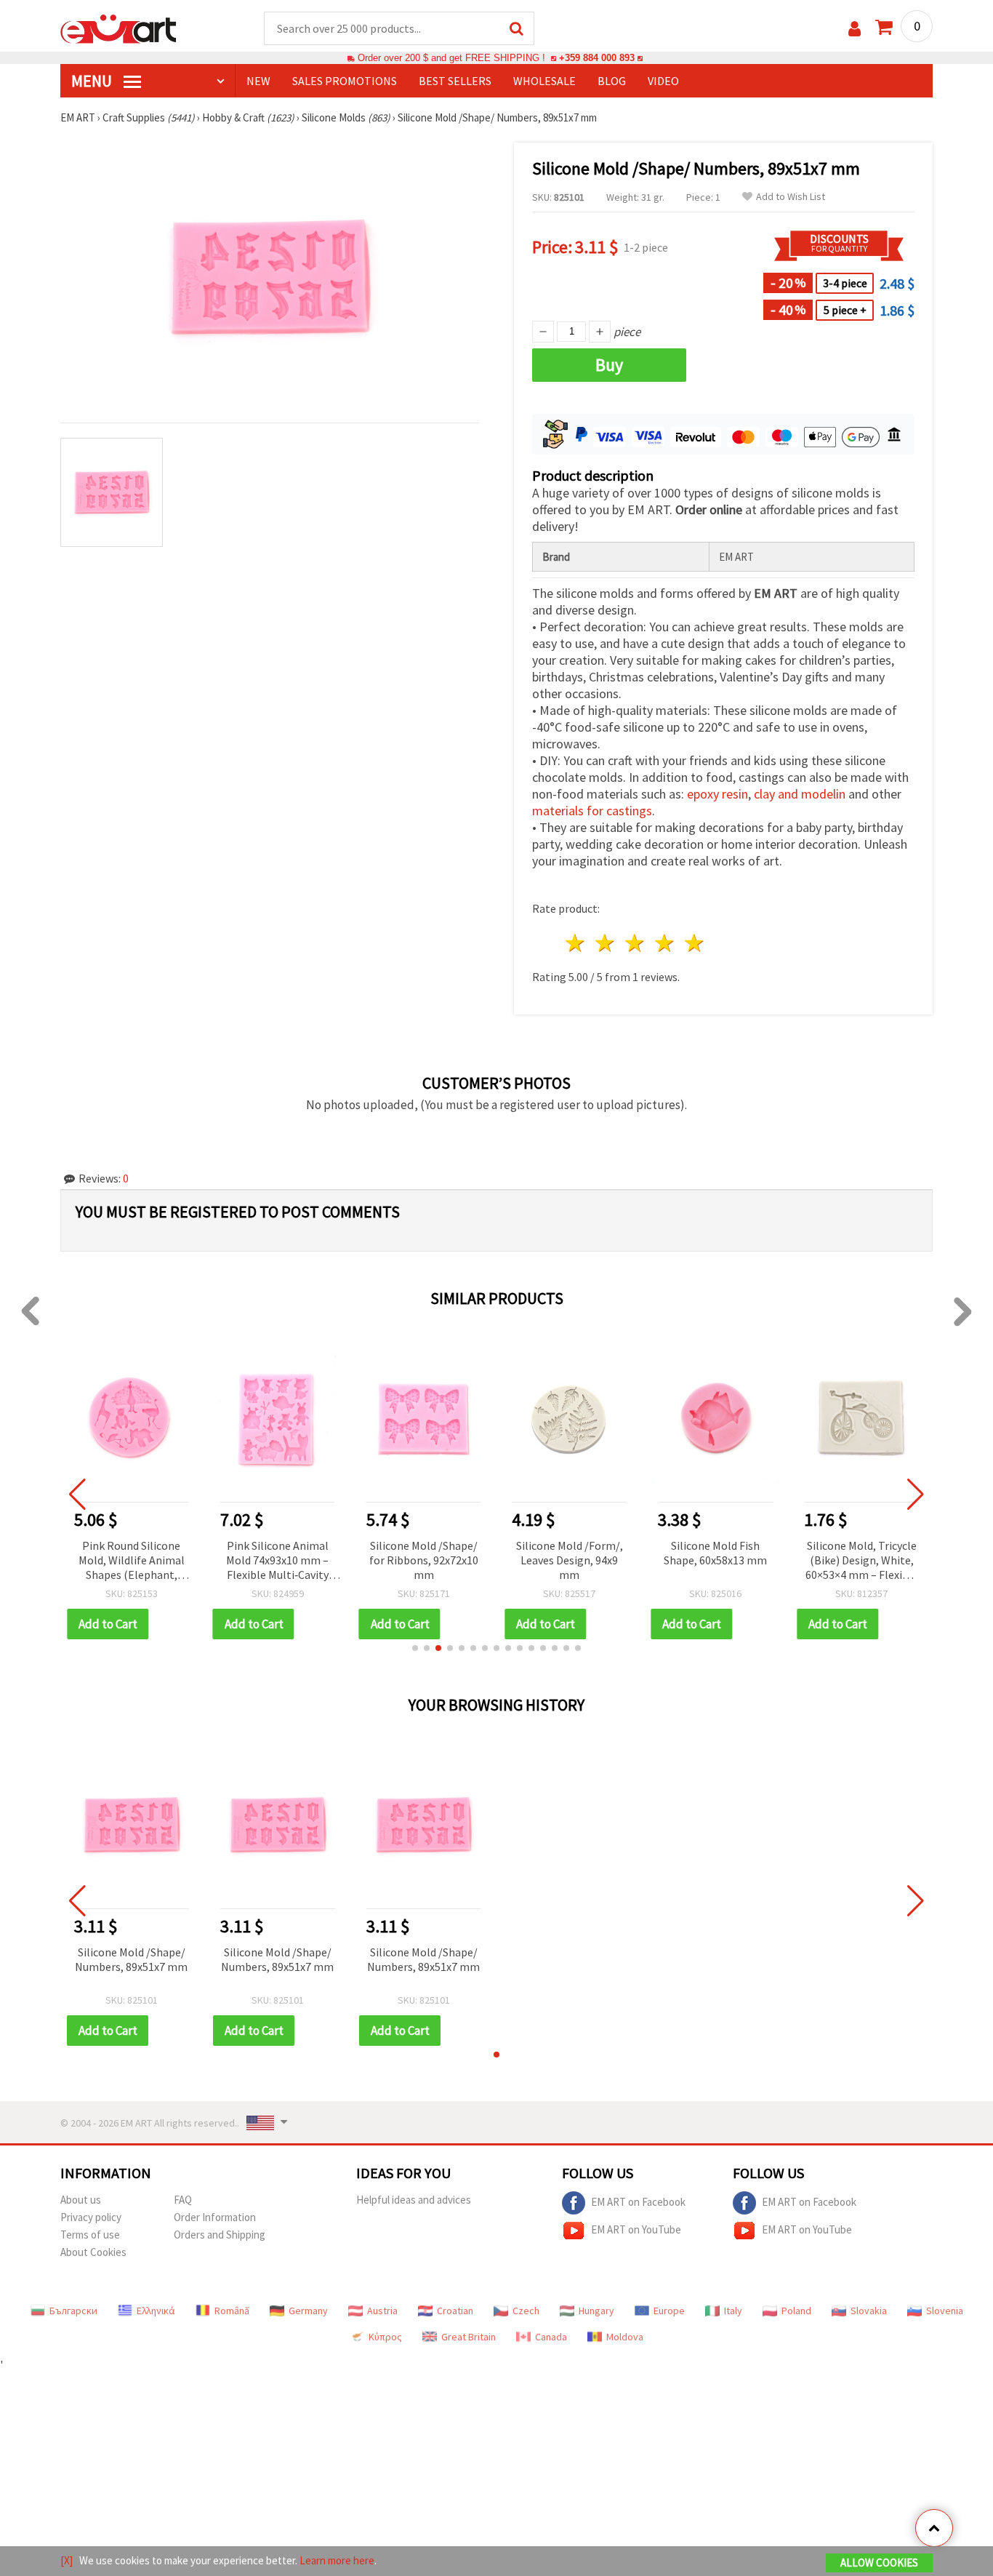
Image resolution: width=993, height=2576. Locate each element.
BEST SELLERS (455, 81)
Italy (733, 2311)
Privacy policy (91, 2217)
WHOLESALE (544, 81)
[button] (415, 1648)
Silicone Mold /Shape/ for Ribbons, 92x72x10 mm (424, 1560)
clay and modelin (800, 794)
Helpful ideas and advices (414, 2200)
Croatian (455, 2311)
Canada (551, 2337)
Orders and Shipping (220, 2235)
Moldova (625, 2337)
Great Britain (469, 2337)
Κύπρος (385, 2337)
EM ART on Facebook (638, 2202)
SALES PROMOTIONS (345, 81)
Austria (382, 2311)
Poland (796, 2311)
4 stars (665, 943)
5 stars (695, 943)
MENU (93, 81)
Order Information (215, 2217)
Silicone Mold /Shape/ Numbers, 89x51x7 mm (131, 1959)
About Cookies (93, 2252)
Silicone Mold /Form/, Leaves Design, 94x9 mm (570, 1560)
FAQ (183, 2200)
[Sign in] (855, 29)
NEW (258, 81)
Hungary (596, 2311)
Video (663, 81)
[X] (67, 2560)
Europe (669, 2311)
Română (232, 2311)
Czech (526, 2311)
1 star (576, 943)
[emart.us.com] (118, 28)
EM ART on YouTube (636, 2229)
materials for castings (592, 811)
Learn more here (337, 2560)
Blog (612, 81)
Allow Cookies (879, 2563)
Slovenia (945, 2311)
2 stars (606, 943)
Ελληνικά (156, 2311)
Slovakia (869, 2311)
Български (73, 2311)
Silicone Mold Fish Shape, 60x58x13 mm (715, 1553)
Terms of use (90, 2235)
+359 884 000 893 (597, 58)
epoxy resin (717, 794)
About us (81, 2200)
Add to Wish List (791, 197)
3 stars (636, 943)
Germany (308, 2311)
